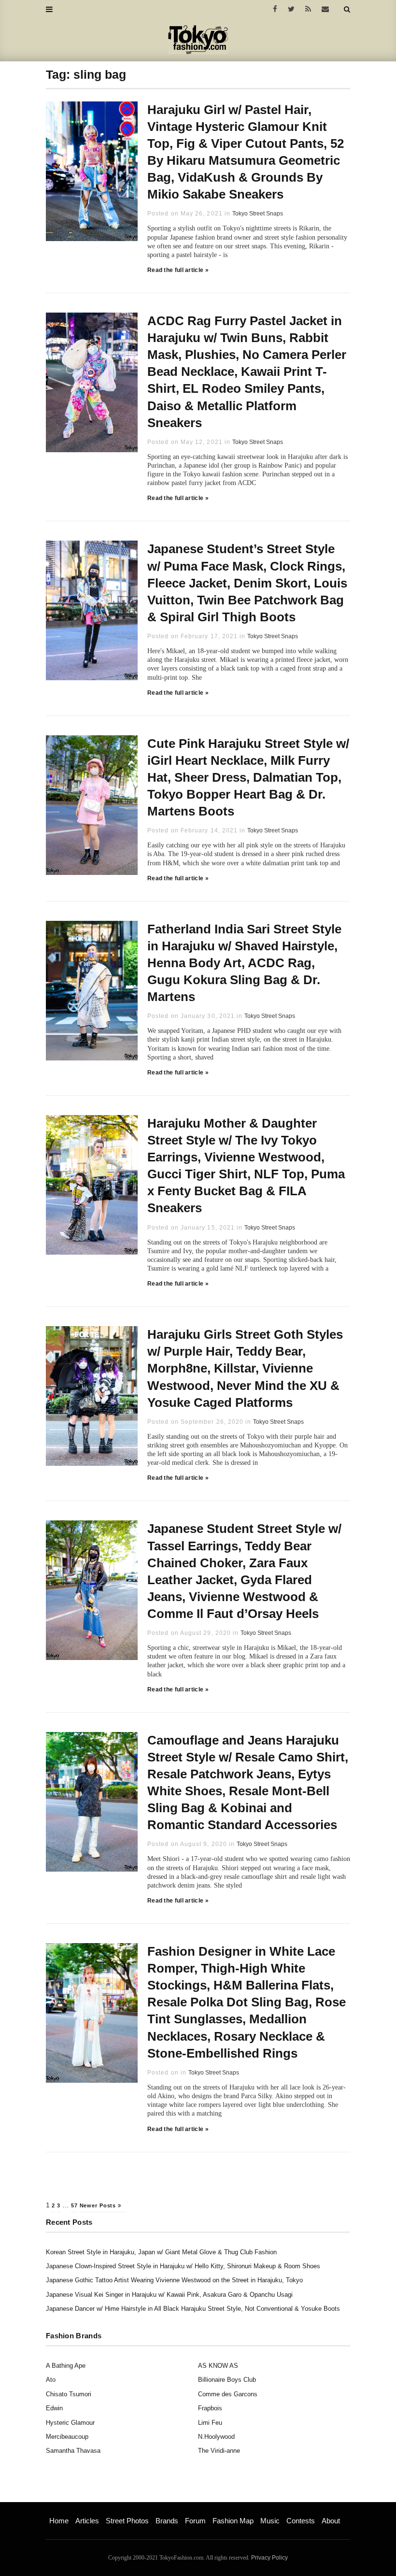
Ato (51, 2380)
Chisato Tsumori (69, 2394)
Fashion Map (233, 2521)
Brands (167, 2521)
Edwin (54, 2408)
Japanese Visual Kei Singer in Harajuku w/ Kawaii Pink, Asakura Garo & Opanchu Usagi (169, 2295)
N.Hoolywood (216, 2437)
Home (59, 2521)
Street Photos (127, 2521)
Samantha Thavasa (73, 2451)
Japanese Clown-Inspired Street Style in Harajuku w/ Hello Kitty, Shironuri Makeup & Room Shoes (183, 2266)
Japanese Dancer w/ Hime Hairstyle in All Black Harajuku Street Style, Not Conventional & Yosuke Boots (193, 2309)
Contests (301, 2521)
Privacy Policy (269, 2558)
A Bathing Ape (66, 2366)
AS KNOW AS (218, 2366)
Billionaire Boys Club (227, 2380)
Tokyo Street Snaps (258, 214)
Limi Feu (210, 2423)
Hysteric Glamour (70, 2423)
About (331, 2521)
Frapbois (210, 2408)
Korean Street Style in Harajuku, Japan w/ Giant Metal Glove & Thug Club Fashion (161, 2252)
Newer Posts (99, 2205)
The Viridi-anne (219, 2451)
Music (270, 2521)
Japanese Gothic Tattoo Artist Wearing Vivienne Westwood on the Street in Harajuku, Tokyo (174, 2280)
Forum (195, 2521)
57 (74, 2205)
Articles (87, 2521)
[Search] (347, 9)
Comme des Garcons (228, 2394)
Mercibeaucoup (67, 2437)
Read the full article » (178, 270)
